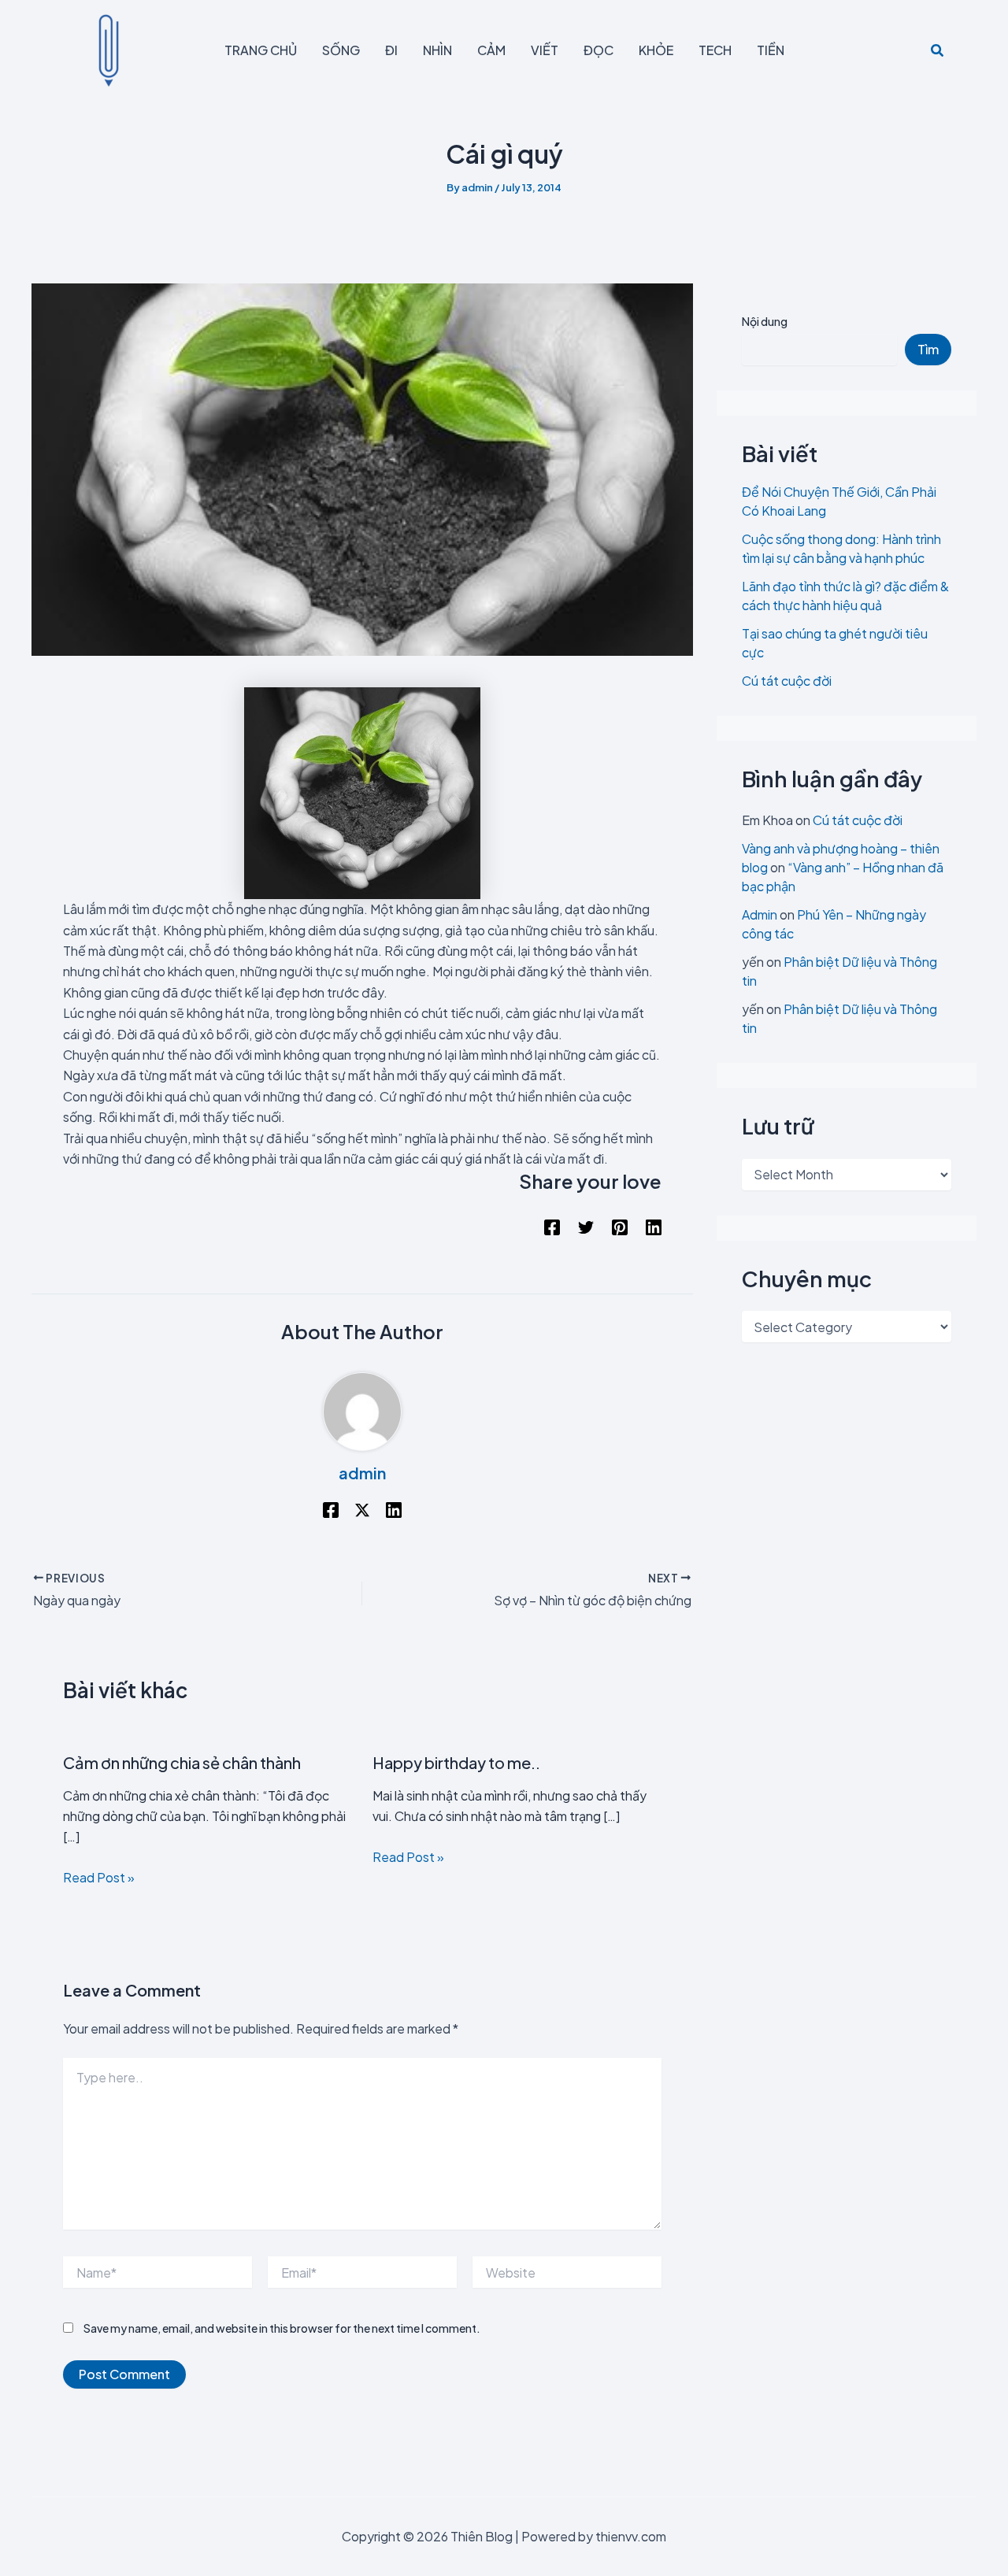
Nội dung (765, 321)
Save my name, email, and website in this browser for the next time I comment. (282, 2328)
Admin (760, 914)
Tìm (928, 349)
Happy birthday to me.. (456, 1762)
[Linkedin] (654, 1227)
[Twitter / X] (362, 1509)
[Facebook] (552, 1227)
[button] (938, 51)
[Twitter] (586, 1227)
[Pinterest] (620, 1227)
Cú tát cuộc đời (787, 681)
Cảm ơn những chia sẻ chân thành (182, 1762)
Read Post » (99, 1877)
